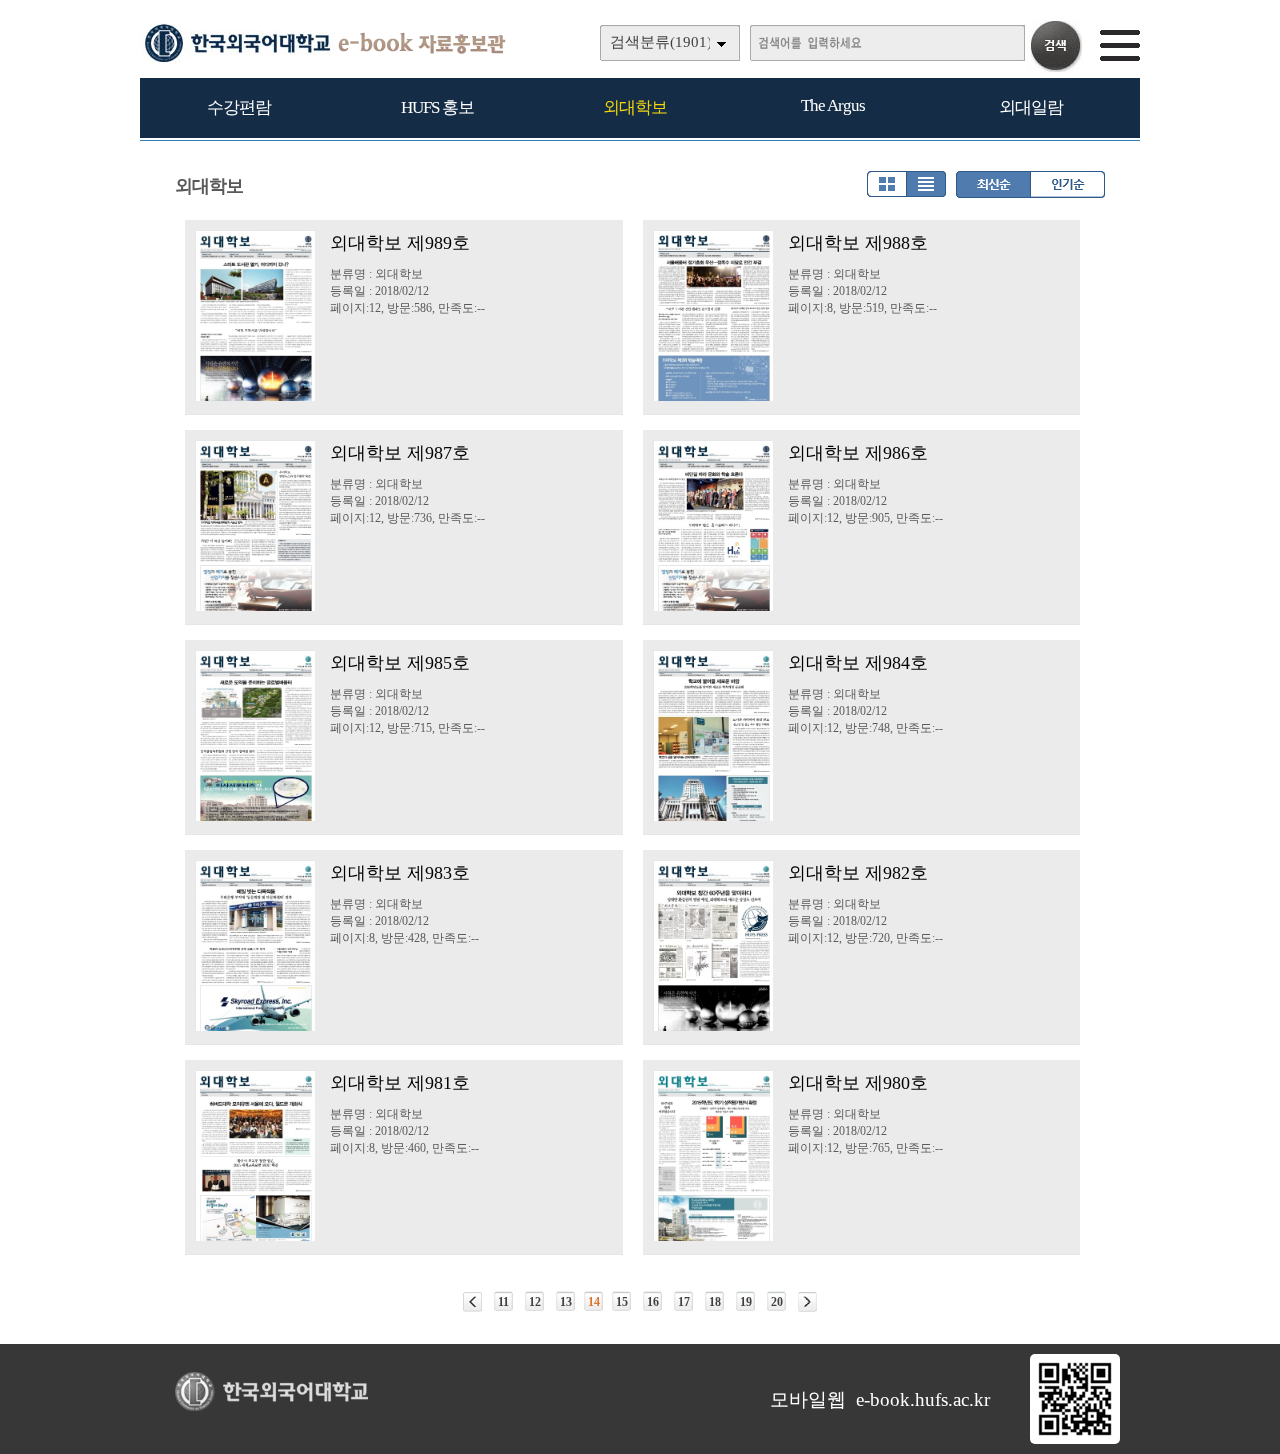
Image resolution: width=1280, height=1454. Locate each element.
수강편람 (239, 107)
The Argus (833, 105)
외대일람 (1031, 107)
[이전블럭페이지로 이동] (472, 1302)
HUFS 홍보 (437, 107)
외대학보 (635, 107)
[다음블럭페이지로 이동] (807, 1302)
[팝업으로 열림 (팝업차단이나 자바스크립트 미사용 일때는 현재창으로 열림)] (1075, 1440)
